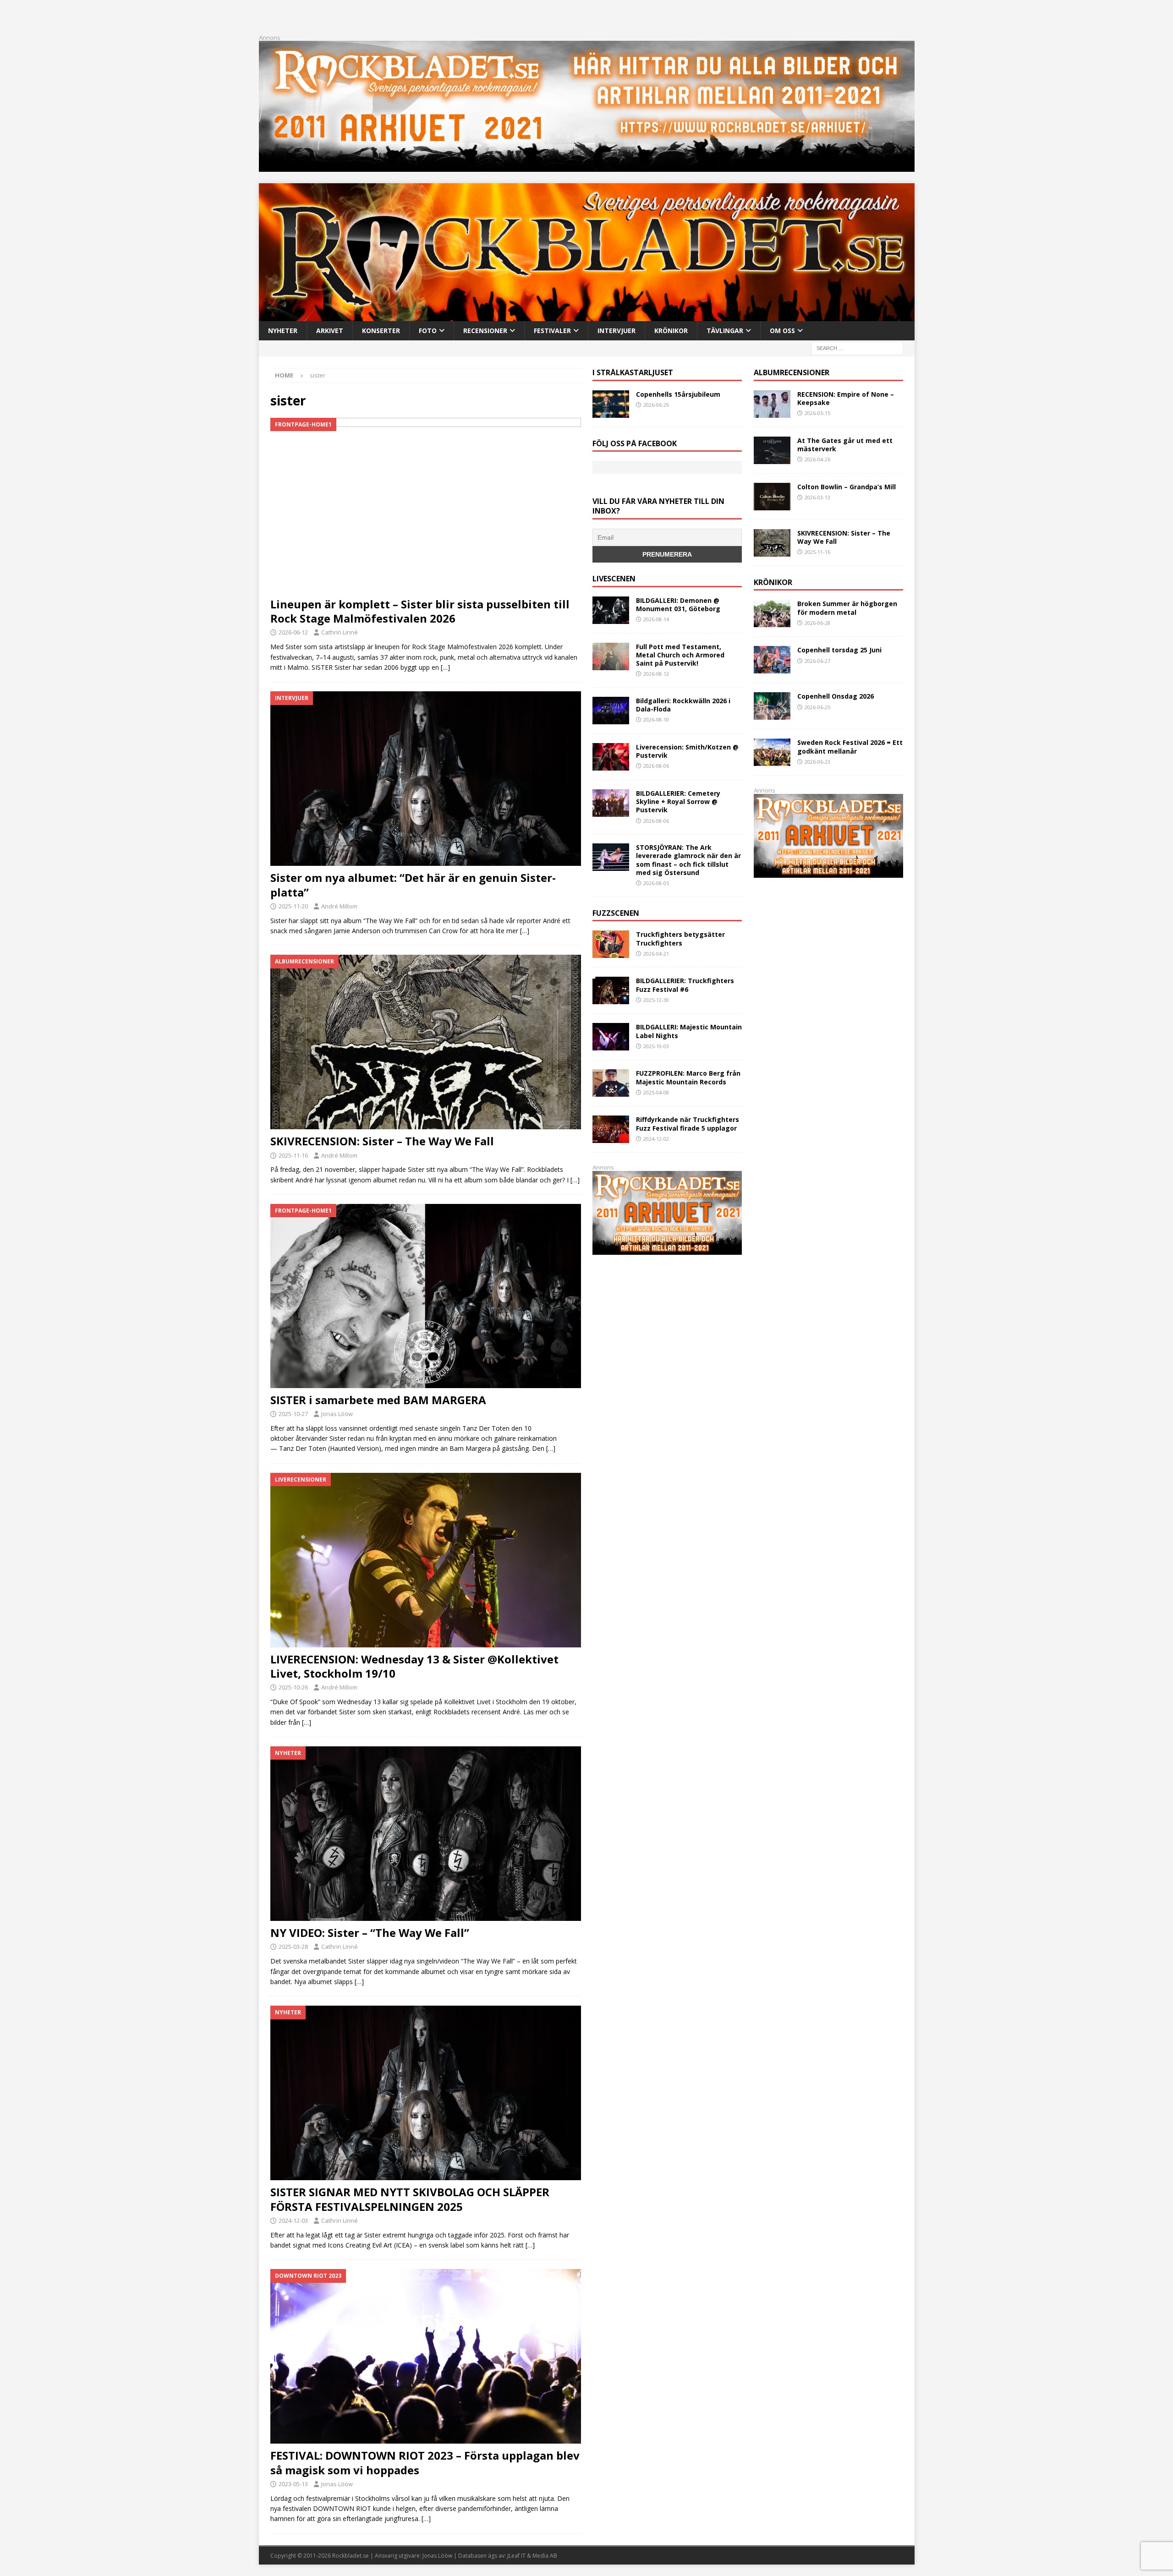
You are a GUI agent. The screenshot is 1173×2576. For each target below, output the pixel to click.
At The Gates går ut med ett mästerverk (845, 445)
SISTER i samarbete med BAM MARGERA (378, 1400)
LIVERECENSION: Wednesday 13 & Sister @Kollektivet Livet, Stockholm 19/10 (414, 1666)
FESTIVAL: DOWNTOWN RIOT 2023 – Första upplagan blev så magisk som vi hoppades (425, 2462)
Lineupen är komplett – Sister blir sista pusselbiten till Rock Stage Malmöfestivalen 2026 (420, 611)
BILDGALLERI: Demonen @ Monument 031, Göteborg (678, 604)
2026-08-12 (656, 674)
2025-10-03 (656, 1046)
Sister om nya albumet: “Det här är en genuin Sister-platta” (413, 885)
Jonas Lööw (337, 1414)
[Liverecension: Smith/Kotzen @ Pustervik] (611, 757)
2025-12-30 (656, 1000)
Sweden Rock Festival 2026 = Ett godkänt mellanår (850, 747)
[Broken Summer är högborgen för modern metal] (772, 613)
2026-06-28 (817, 623)
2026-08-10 (656, 719)
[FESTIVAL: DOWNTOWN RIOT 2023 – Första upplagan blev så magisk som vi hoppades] (426, 2356)
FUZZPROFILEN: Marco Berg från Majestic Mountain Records (688, 1077)
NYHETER (283, 331)
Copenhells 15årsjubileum (678, 394)
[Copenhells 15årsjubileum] (611, 404)
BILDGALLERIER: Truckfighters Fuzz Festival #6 (685, 985)
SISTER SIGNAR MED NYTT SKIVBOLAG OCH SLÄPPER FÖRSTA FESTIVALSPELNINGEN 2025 (410, 2199)
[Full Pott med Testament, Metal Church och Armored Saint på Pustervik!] (611, 656)
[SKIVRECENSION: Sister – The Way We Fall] (426, 1042)
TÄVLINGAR (725, 331)
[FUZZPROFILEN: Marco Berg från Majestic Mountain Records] (611, 1083)
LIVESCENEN (614, 579)
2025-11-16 (293, 1155)
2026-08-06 (656, 766)
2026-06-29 (656, 405)
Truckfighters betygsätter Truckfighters (680, 938)
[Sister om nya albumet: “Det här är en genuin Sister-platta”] (426, 779)
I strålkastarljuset (633, 372)
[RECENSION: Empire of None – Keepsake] (772, 404)
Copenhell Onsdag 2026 (836, 696)
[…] (445, 667)
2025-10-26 (293, 1687)
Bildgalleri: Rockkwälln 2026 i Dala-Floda (683, 705)
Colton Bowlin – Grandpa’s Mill (847, 487)
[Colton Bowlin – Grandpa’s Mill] (772, 497)
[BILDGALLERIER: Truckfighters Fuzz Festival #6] (611, 990)
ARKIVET (330, 331)
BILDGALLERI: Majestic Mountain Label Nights (689, 1031)
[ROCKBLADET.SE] (587, 315)
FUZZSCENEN (616, 913)
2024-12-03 (293, 2221)
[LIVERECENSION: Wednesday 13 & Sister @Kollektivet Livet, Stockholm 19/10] (426, 1560)
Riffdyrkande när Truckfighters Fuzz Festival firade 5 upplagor (688, 1124)
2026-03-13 (817, 497)
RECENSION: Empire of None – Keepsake (846, 398)
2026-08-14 (656, 619)
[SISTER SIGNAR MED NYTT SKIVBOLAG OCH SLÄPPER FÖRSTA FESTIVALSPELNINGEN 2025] (426, 2093)
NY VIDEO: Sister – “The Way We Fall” (370, 1933)
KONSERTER (381, 331)
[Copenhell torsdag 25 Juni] (772, 660)
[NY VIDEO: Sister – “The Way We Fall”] (426, 1834)
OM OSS (782, 331)
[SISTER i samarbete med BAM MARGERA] (426, 1296)
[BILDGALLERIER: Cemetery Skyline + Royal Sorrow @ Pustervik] (611, 803)
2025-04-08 (656, 1092)
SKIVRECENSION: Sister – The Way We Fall (382, 1141)
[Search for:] (857, 347)
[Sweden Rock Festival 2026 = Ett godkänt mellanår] (772, 752)
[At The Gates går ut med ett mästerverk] (772, 450)
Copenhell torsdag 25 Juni (839, 650)
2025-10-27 (293, 1414)
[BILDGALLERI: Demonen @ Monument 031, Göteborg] (611, 610)
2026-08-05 (656, 883)
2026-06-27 (817, 661)
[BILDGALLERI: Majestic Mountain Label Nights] (611, 1037)
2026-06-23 (817, 762)
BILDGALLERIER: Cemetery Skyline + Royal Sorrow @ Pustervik (678, 801)
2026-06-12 (293, 632)
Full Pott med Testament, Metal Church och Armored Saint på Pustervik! (680, 655)
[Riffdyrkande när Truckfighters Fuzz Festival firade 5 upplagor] (611, 1129)
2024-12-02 (656, 1139)
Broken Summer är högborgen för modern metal (847, 608)
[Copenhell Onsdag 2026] (772, 706)
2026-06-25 (817, 707)
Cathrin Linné (340, 632)
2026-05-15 (817, 413)
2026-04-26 (817, 459)
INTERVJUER (617, 331)
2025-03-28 (293, 1947)
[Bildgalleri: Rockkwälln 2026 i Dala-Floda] (611, 711)
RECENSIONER (485, 331)
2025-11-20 (293, 906)
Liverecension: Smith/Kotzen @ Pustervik (687, 751)
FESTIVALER (552, 331)
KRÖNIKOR (671, 331)
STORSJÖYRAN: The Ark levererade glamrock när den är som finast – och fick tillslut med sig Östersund (688, 860)
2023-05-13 (293, 2484)
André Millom (339, 906)
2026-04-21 (656, 954)
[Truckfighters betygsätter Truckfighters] (611, 944)
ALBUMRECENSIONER (792, 372)
